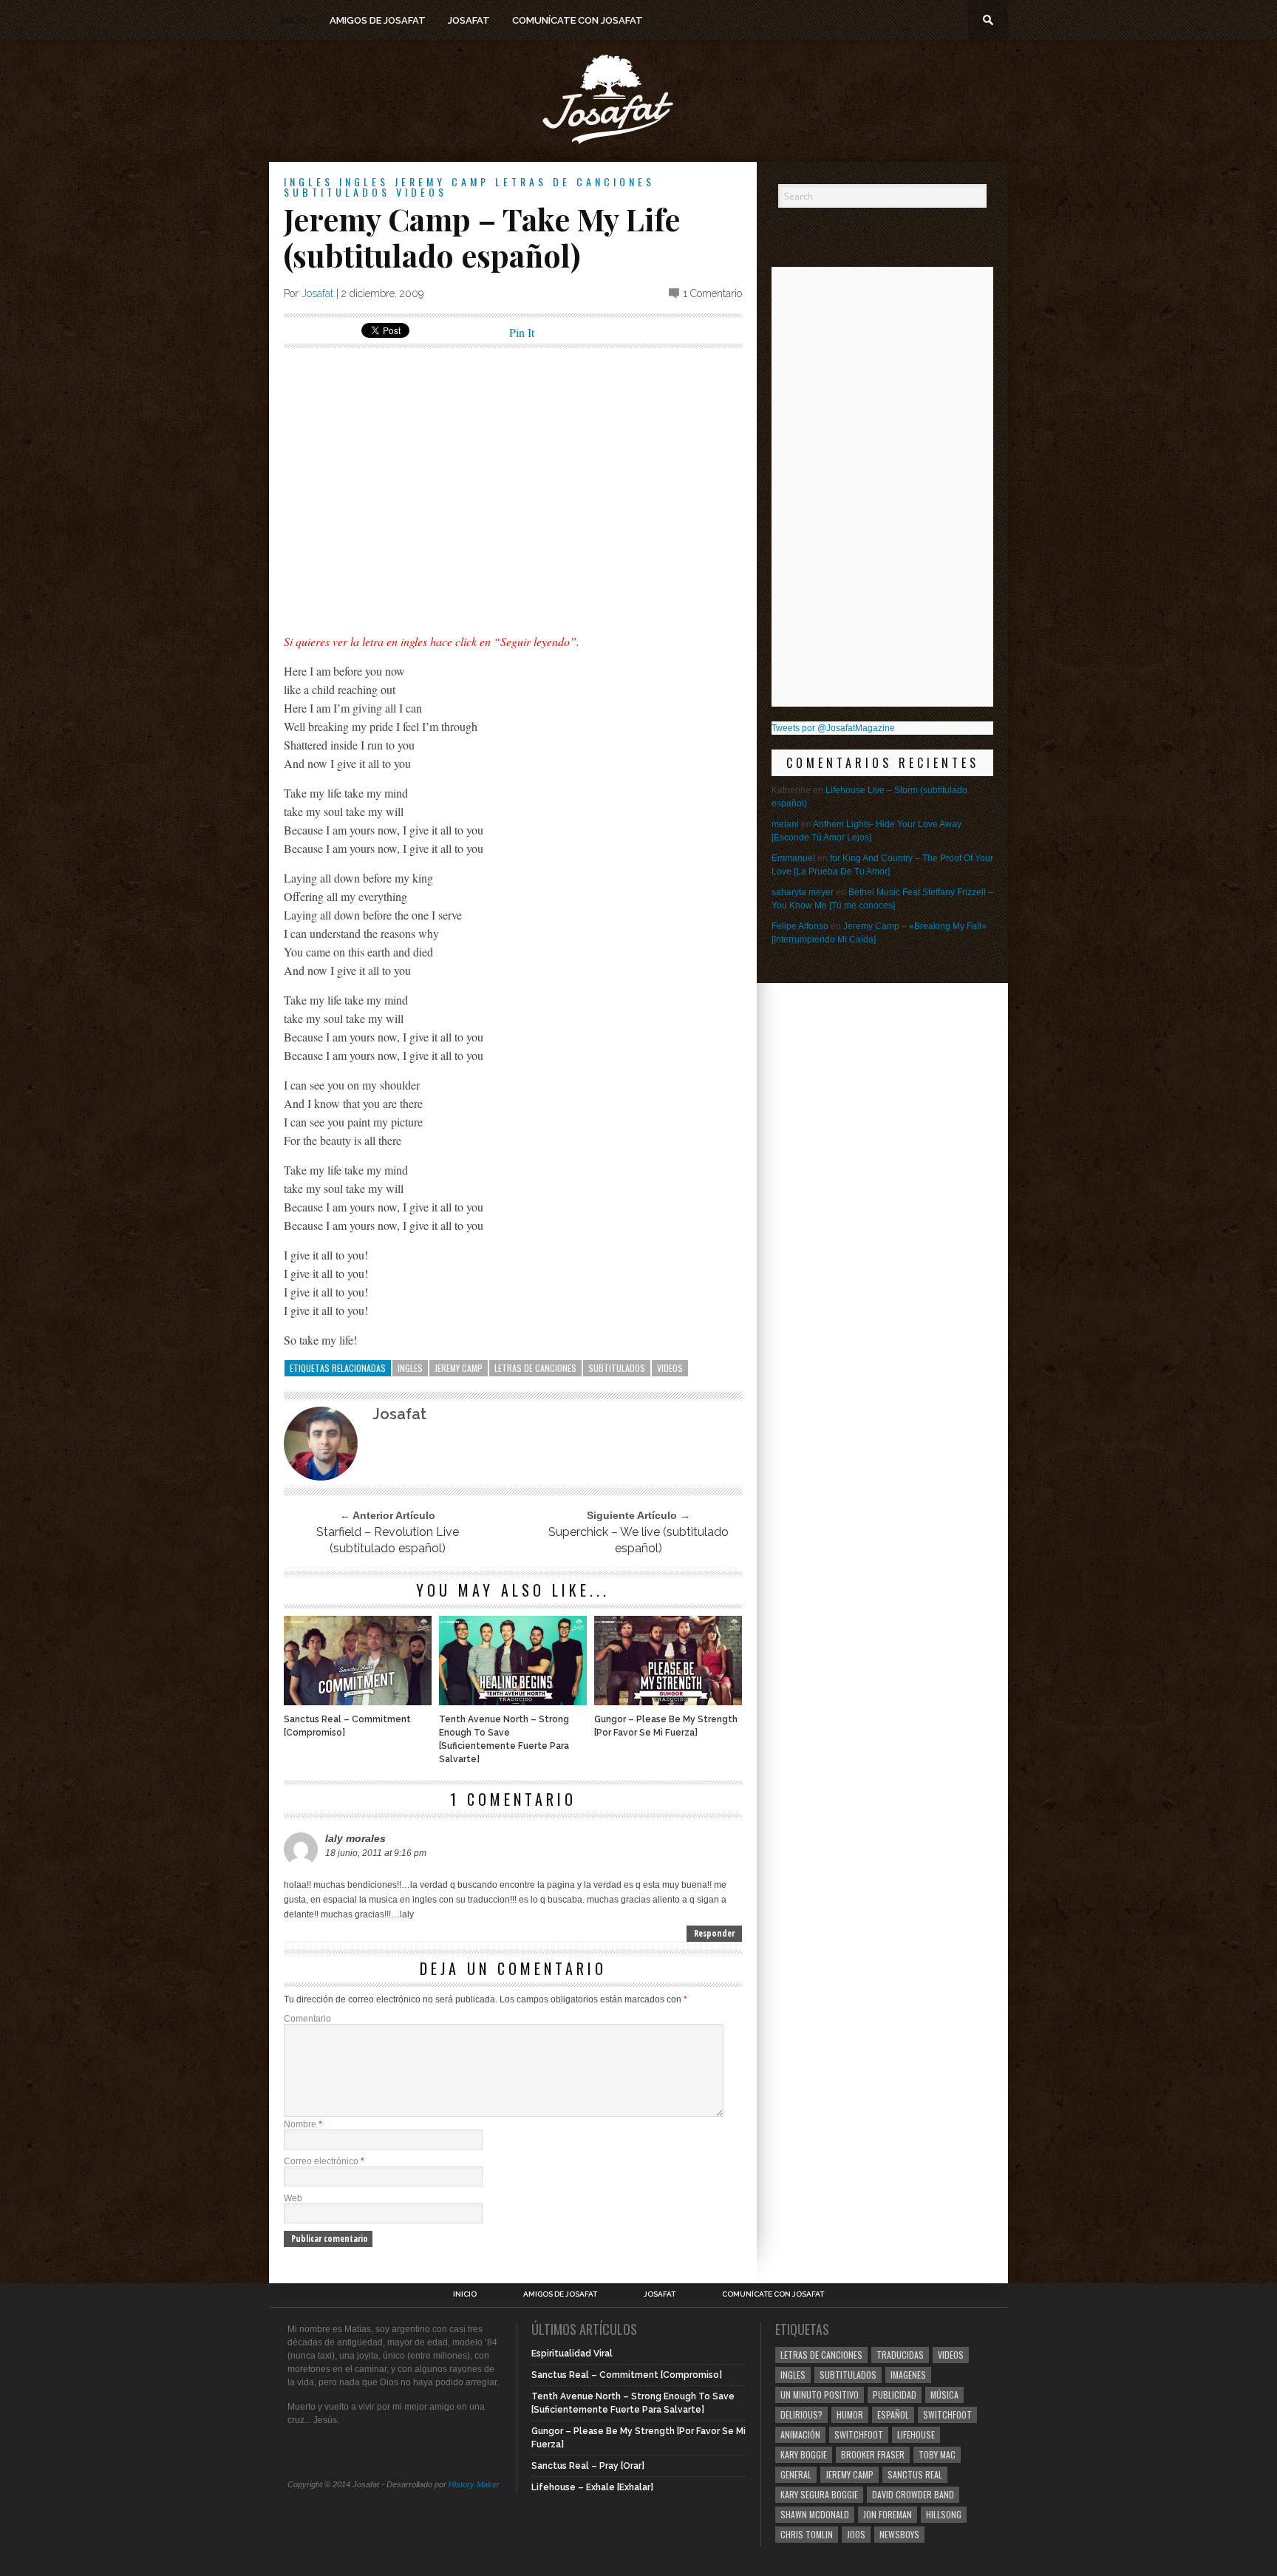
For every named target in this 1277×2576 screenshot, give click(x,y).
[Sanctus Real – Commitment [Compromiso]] (358, 1701)
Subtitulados (337, 192)
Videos (422, 192)
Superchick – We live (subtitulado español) (638, 1540)
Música (944, 2395)
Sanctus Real (915, 2474)
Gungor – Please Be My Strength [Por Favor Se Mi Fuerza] (666, 1726)
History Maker (474, 2484)
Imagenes (908, 2375)
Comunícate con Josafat (578, 20)
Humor (850, 2414)
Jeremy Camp (442, 181)
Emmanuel (793, 858)
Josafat (469, 20)
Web (293, 2198)
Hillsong (944, 2514)
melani (785, 824)
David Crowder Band (913, 2494)
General (796, 2474)
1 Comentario (712, 293)
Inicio (294, 20)
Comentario (307, 2019)
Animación (800, 2434)
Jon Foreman (888, 2514)
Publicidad (895, 2395)
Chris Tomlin (807, 2534)
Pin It (522, 332)
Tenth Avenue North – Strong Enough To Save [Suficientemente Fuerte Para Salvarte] (504, 1739)
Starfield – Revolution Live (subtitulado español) (388, 1540)
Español (893, 2414)
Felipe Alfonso (800, 926)
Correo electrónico (324, 2161)
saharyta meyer (803, 892)
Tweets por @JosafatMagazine (833, 728)
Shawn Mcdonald (815, 2514)
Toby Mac (937, 2454)
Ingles (309, 181)
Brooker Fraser (873, 2454)
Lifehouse (916, 2434)
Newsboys (899, 2534)
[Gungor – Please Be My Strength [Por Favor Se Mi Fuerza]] (668, 1701)
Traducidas (900, 2355)
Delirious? (801, 2414)
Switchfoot (947, 2414)
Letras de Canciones (575, 181)
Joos (856, 2534)
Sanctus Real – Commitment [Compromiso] (347, 1726)
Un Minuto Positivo (820, 2395)
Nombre (303, 2124)
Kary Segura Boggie (819, 2494)
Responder (714, 1933)
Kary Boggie (804, 2454)
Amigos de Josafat (378, 20)
